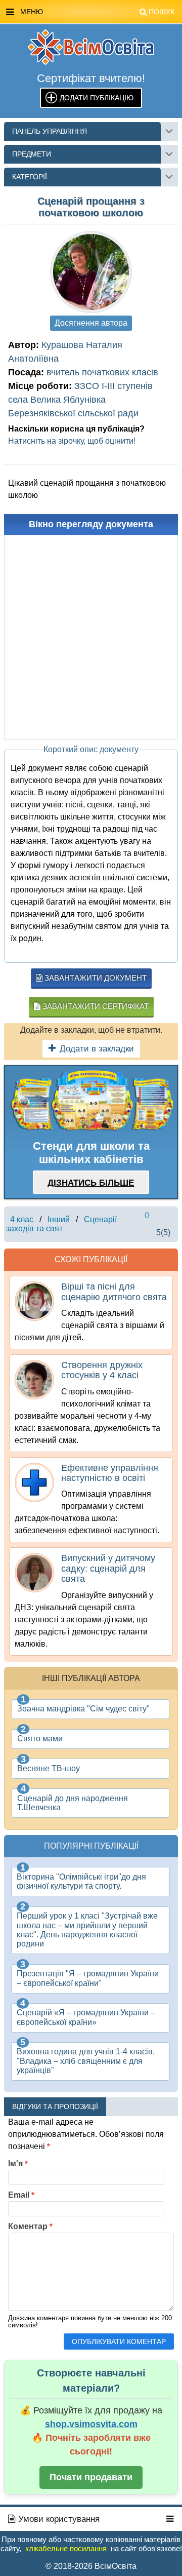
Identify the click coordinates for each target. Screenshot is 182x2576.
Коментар (30, 2226)
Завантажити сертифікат (95, 1006)
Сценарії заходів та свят (61, 1224)
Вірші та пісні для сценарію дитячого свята (114, 1292)
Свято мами (40, 1739)
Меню (97, 12)
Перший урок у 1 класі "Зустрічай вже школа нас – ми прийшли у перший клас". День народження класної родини (87, 1930)
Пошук (162, 12)
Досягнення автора (91, 323)
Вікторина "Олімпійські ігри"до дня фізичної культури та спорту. (81, 1881)
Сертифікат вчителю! (91, 78)
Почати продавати (91, 2477)
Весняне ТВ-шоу (49, 1768)
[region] (91, 1101)
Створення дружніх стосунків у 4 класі (102, 1370)
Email (21, 2195)
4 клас (22, 1219)
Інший (59, 1219)
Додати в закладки (97, 1049)
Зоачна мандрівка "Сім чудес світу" (83, 1709)
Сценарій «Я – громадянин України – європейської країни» (86, 2017)
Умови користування (58, 2519)
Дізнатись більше (91, 1183)
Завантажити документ (95, 978)
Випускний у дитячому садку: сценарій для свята (108, 1568)
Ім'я (18, 2163)
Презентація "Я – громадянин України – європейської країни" (88, 1978)
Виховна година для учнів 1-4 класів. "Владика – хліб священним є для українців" (86, 2061)
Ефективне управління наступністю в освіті (110, 1473)
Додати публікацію (97, 98)
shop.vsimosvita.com (91, 2424)
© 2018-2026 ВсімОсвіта (91, 2566)
